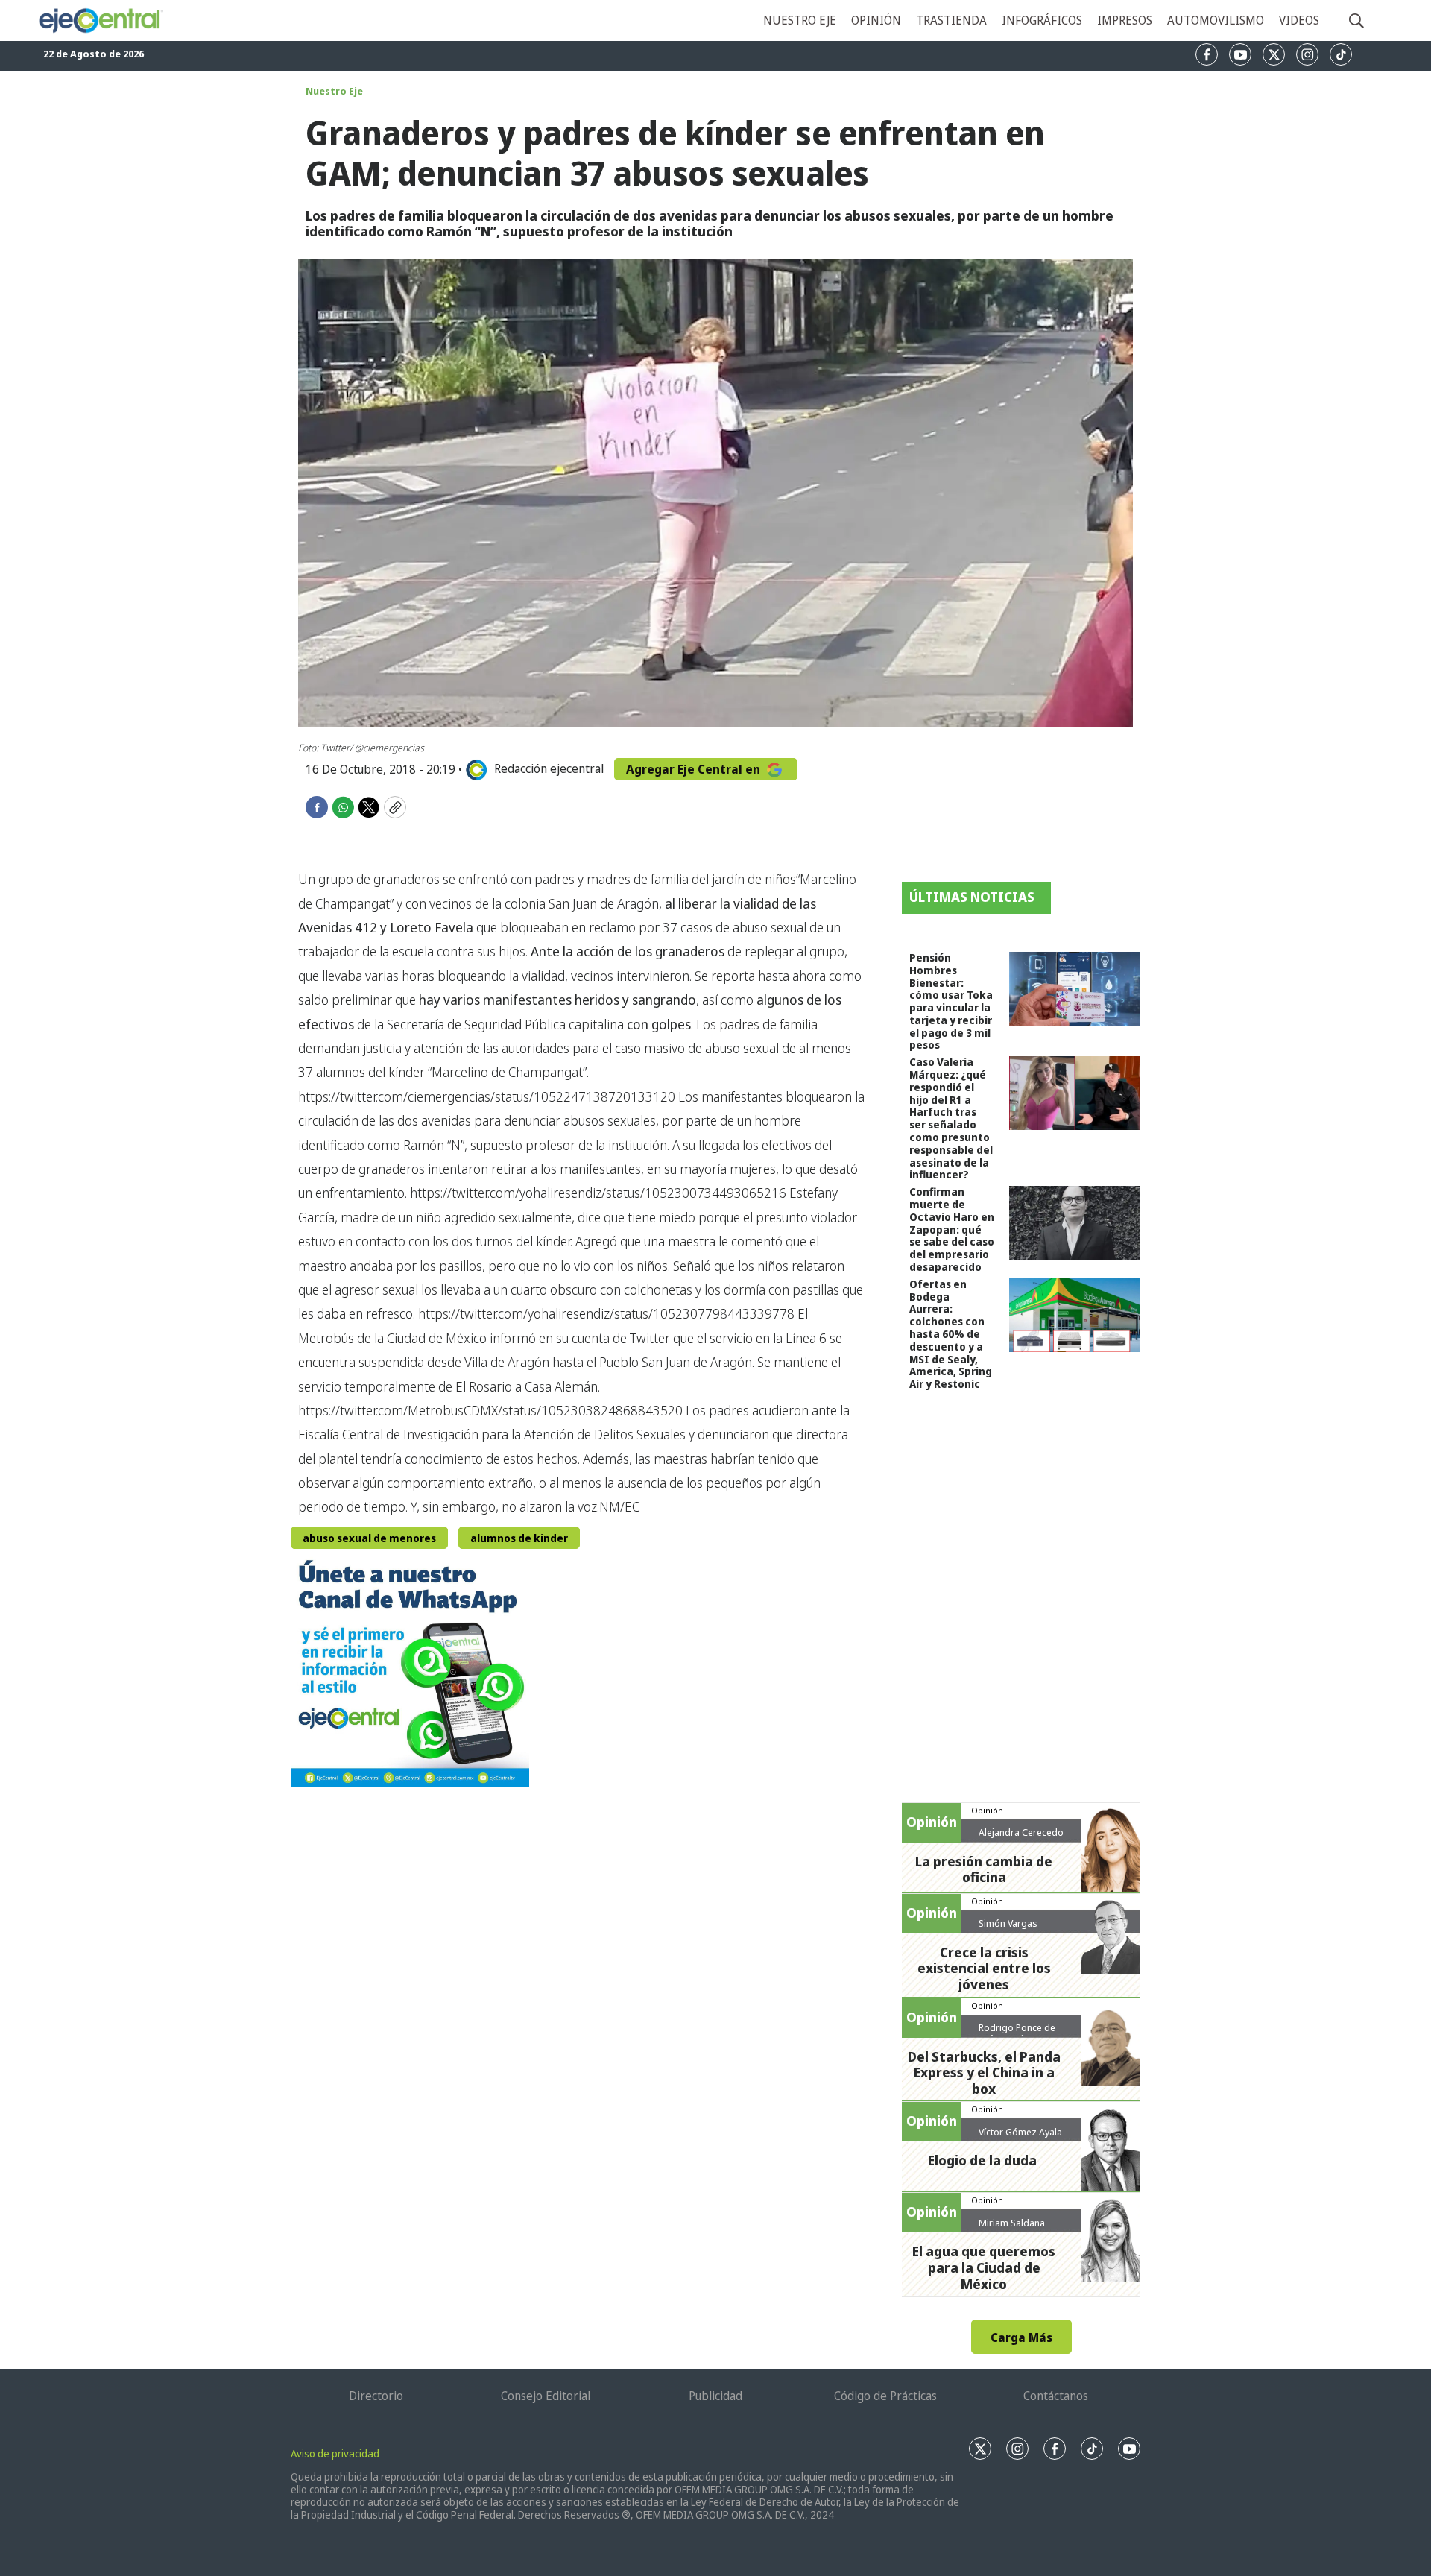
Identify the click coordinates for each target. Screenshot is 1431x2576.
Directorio (376, 2396)
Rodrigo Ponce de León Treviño (1017, 2033)
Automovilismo (1216, 20)
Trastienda (951, 20)
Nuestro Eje (334, 91)
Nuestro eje (800, 20)
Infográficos (1042, 20)
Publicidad (715, 2396)
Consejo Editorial (546, 2396)
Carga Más (1021, 2337)
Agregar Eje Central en (695, 769)
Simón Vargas (1008, 1923)
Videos (1299, 20)
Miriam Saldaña (1012, 2223)
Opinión (876, 20)
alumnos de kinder (519, 1538)
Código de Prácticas (885, 2396)
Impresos (1125, 20)
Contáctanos (1056, 2396)
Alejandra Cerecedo (1021, 1832)
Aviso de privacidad (335, 2453)
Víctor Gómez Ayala (1020, 2132)
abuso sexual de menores (369, 1538)
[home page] (100, 21)
